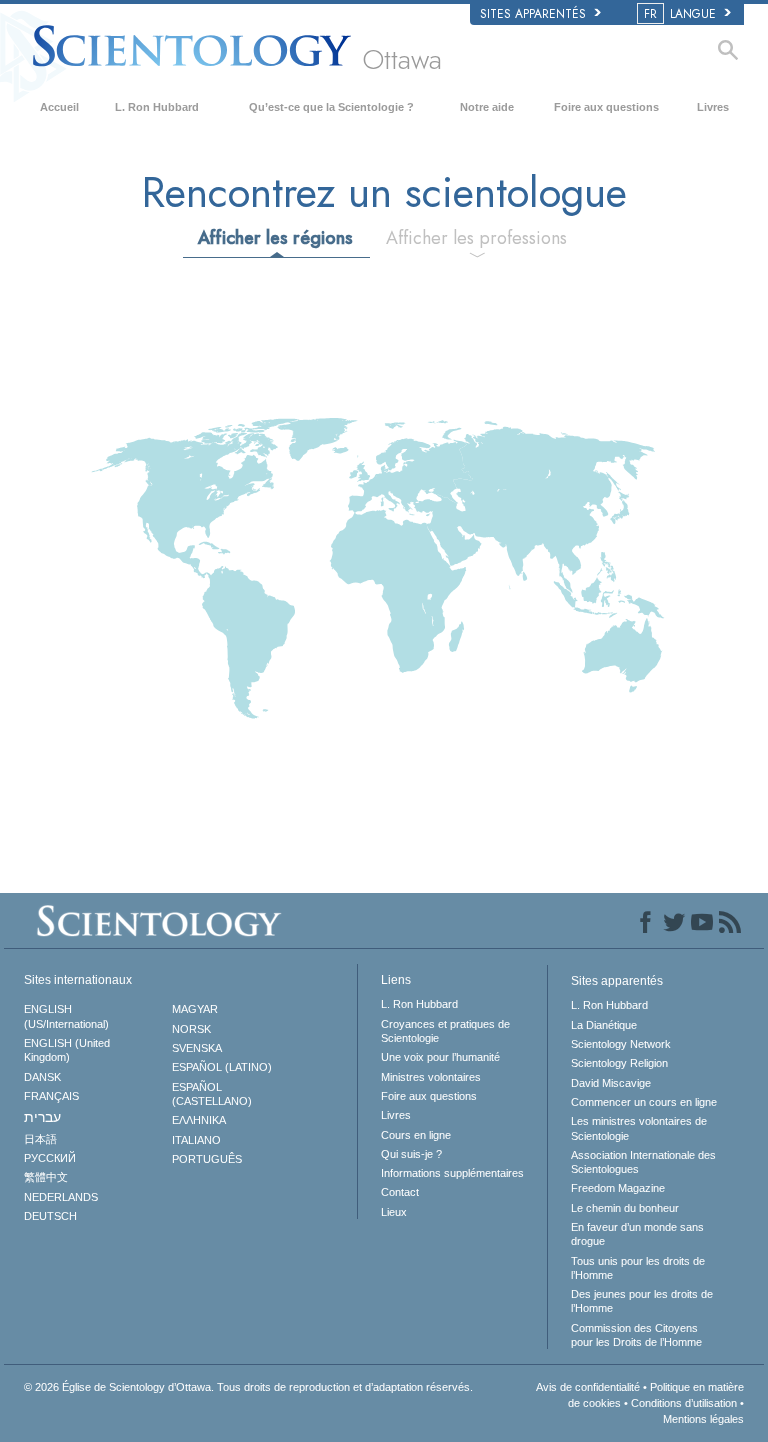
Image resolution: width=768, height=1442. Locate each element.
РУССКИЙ (50, 1158)
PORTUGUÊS (207, 1159)
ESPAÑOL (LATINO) (222, 1067)
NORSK (191, 1029)
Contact (400, 1192)
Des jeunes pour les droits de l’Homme (642, 1301)
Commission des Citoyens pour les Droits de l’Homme (636, 1335)
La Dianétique (604, 1025)
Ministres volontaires (431, 1077)
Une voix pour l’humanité (440, 1057)
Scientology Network (621, 1044)
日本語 (40, 1139)
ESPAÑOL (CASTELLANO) (212, 1094)
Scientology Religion (619, 1063)
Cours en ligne (416, 1135)
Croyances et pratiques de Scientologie (445, 1031)
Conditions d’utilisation (684, 1403)
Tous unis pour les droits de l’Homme (638, 1268)
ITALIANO (196, 1140)
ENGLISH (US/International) (66, 1016)
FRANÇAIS (51, 1096)
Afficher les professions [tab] (476, 238)
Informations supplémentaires (452, 1173)
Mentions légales (703, 1419)
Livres (713, 107)
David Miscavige (611, 1083)
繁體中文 (46, 1177)
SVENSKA (197, 1048)
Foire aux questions (606, 107)
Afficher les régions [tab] (275, 238)
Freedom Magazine (618, 1188)
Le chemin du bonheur (625, 1208)
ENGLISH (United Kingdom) (67, 1050)
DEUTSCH (50, 1216)
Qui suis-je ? (411, 1154)
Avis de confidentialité (588, 1387)
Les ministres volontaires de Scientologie (639, 1128)
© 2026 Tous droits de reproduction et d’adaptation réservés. (248, 1387)
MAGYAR (195, 1009)
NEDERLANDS (61, 1197)
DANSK (42, 1077)
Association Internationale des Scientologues (643, 1162)
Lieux (394, 1212)
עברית (42, 1117)
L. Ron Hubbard (157, 107)
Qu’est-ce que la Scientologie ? (331, 107)
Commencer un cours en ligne (644, 1102)
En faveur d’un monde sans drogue (637, 1234)
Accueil (59, 107)
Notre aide (487, 107)
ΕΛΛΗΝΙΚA (199, 1120)
